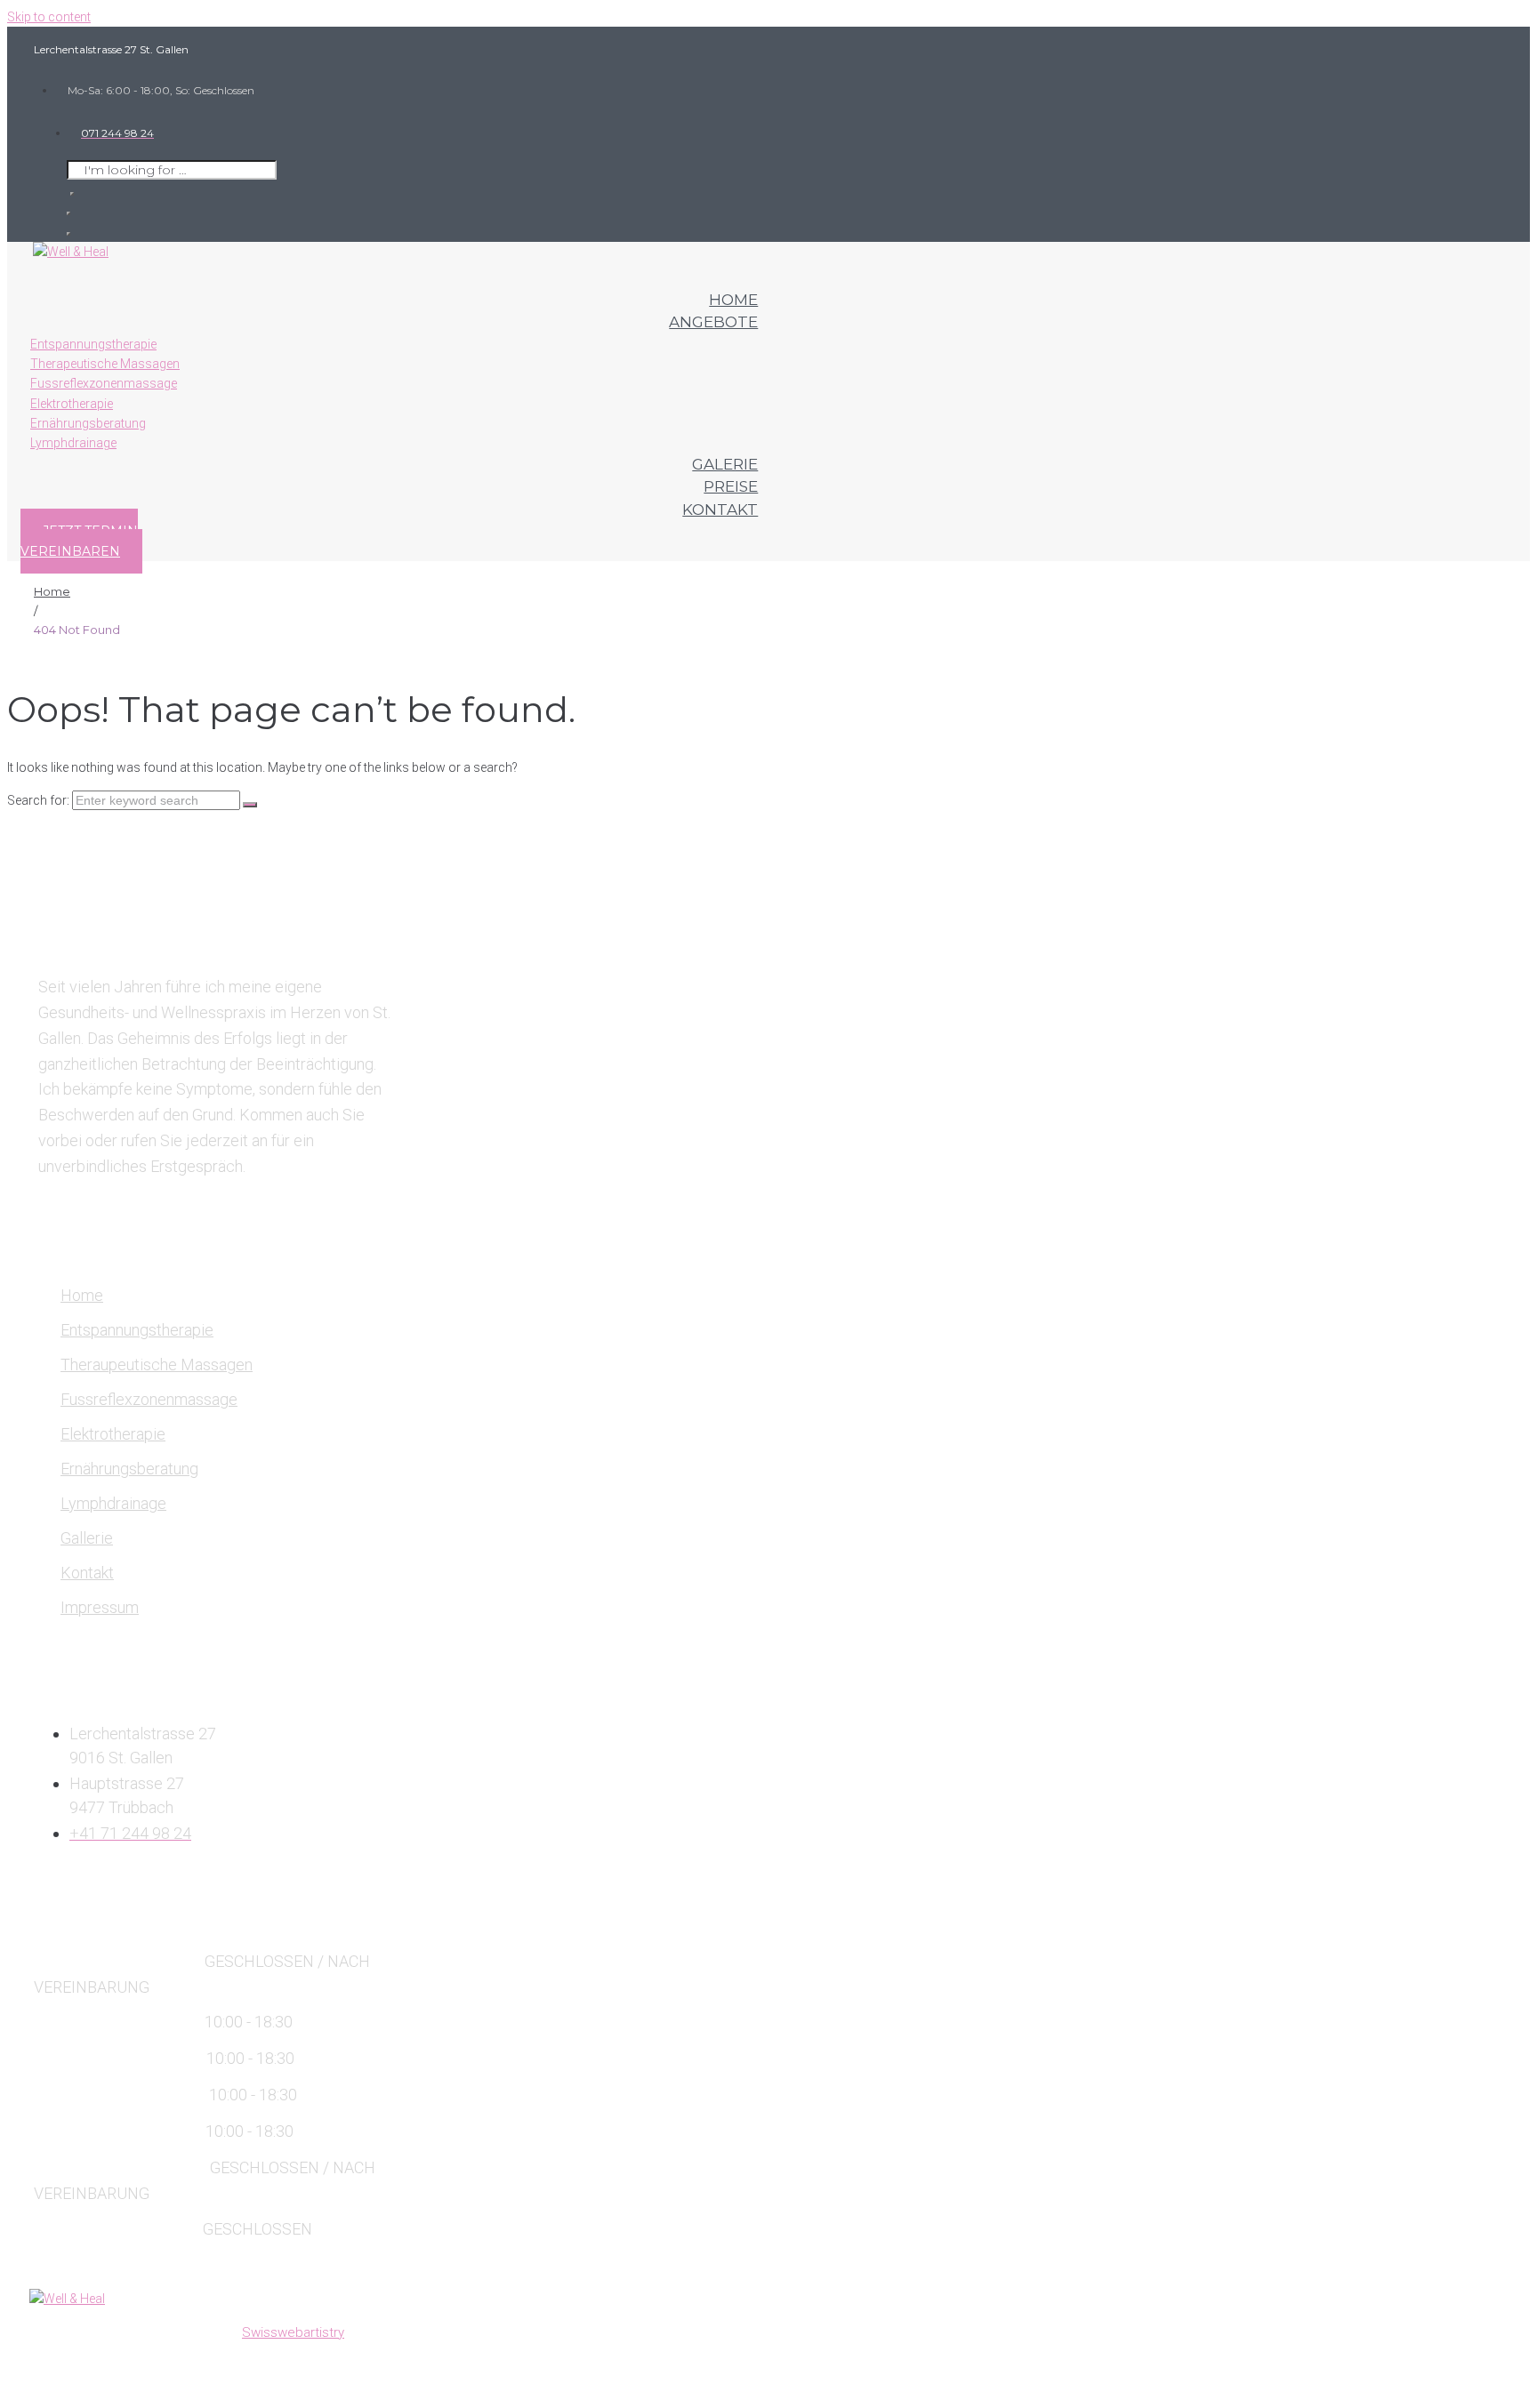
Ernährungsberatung (129, 1469)
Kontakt (87, 1573)
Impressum (100, 1607)
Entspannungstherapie (137, 1330)
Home (52, 591)
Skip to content (49, 17)
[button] (81, 541)
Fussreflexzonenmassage (149, 1399)
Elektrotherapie (113, 1434)
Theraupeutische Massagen (157, 1365)
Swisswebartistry (293, 2332)
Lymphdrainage (113, 1503)
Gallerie (87, 1538)
